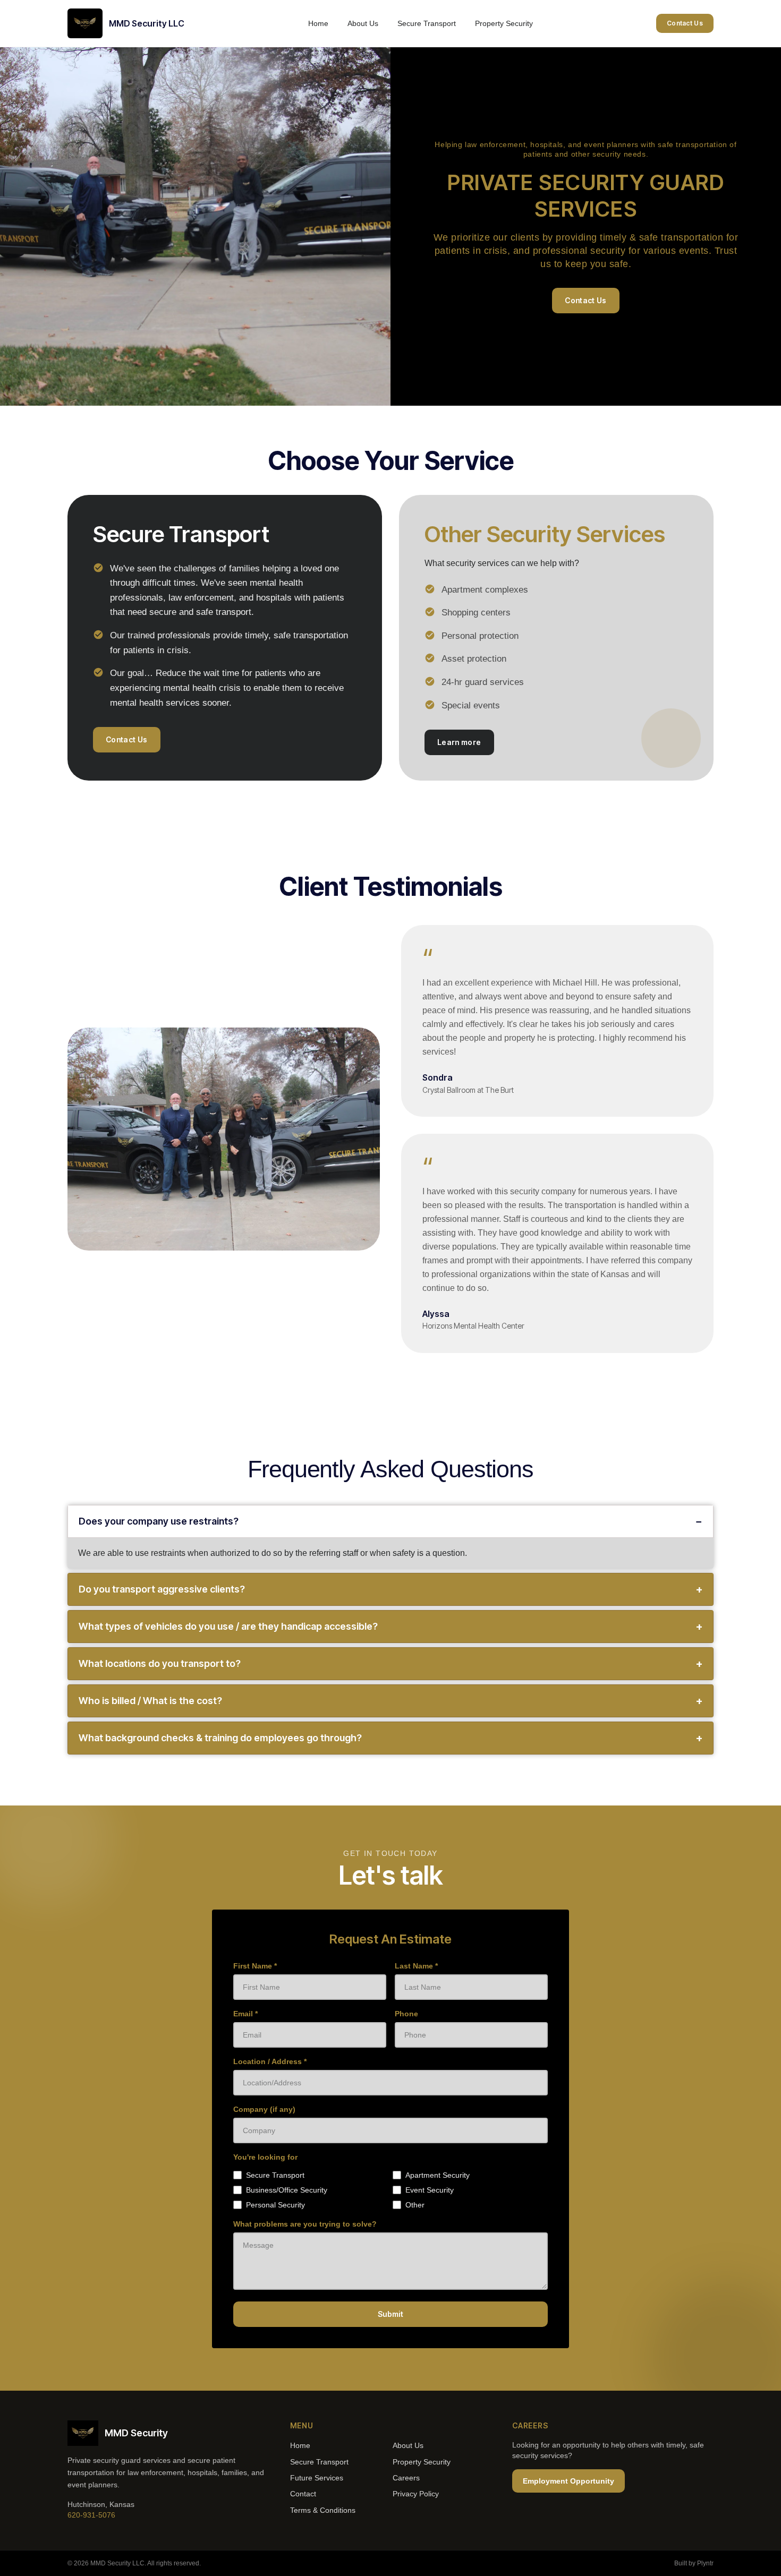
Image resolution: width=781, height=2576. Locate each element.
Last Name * (416, 1966)
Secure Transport (427, 23)
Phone (406, 2014)
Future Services (317, 2478)
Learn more (459, 742)
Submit (390, 2314)
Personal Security (275, 2205)
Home (318, 23)
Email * (245, 2014)
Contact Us (685, 23)
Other (415, 2205)
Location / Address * (270, 2061)
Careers (406, 2478)
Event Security (430, 2190)
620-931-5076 (91, 2515)
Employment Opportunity (568, 2481)
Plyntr (705, 2563)
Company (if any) (264, 2109)
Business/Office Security (287, 2190)
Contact (303, 2494)
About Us (363, 23)
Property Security (504, 23)
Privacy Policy (416, 2494)
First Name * (255, 1966)
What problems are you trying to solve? (305, 2224)
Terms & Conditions (323, 2510)
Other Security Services (545, 534)
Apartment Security (438, 2175)
